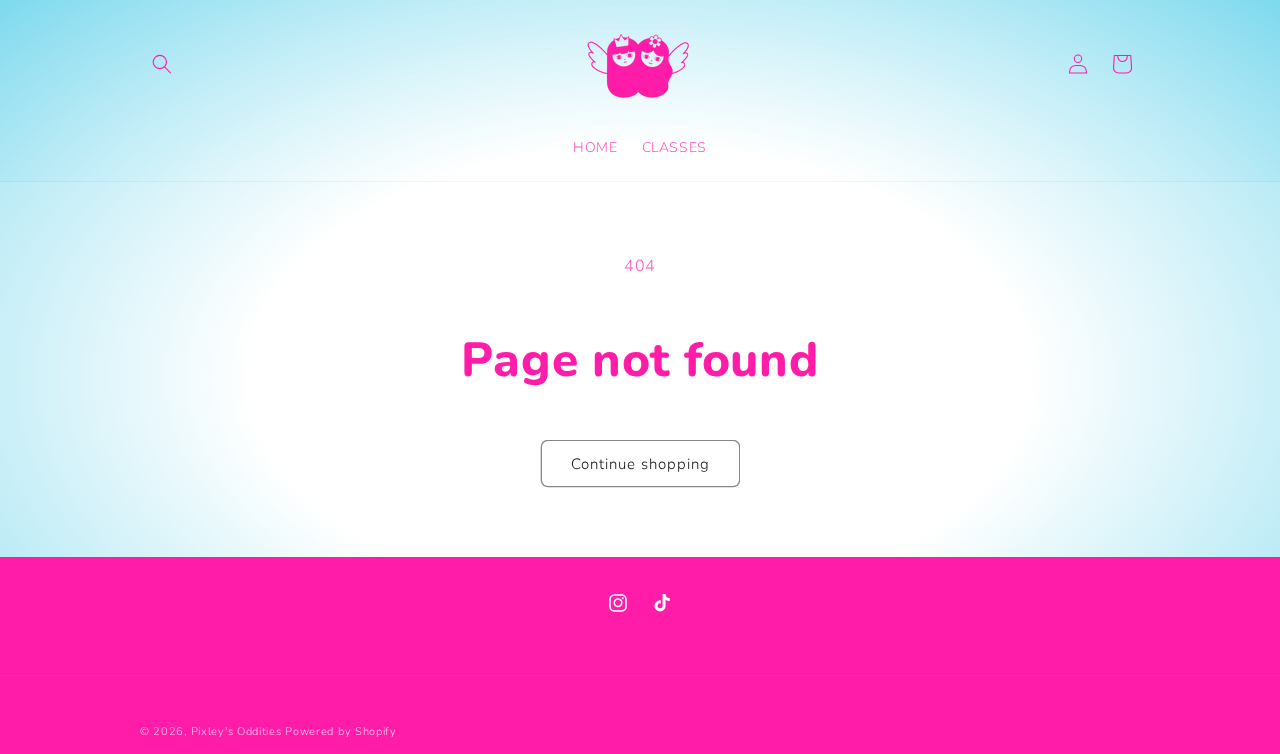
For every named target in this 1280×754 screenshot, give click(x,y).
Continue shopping (640, 464)
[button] (162, 64)
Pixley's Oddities (236, 731)
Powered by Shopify (341, 731)
